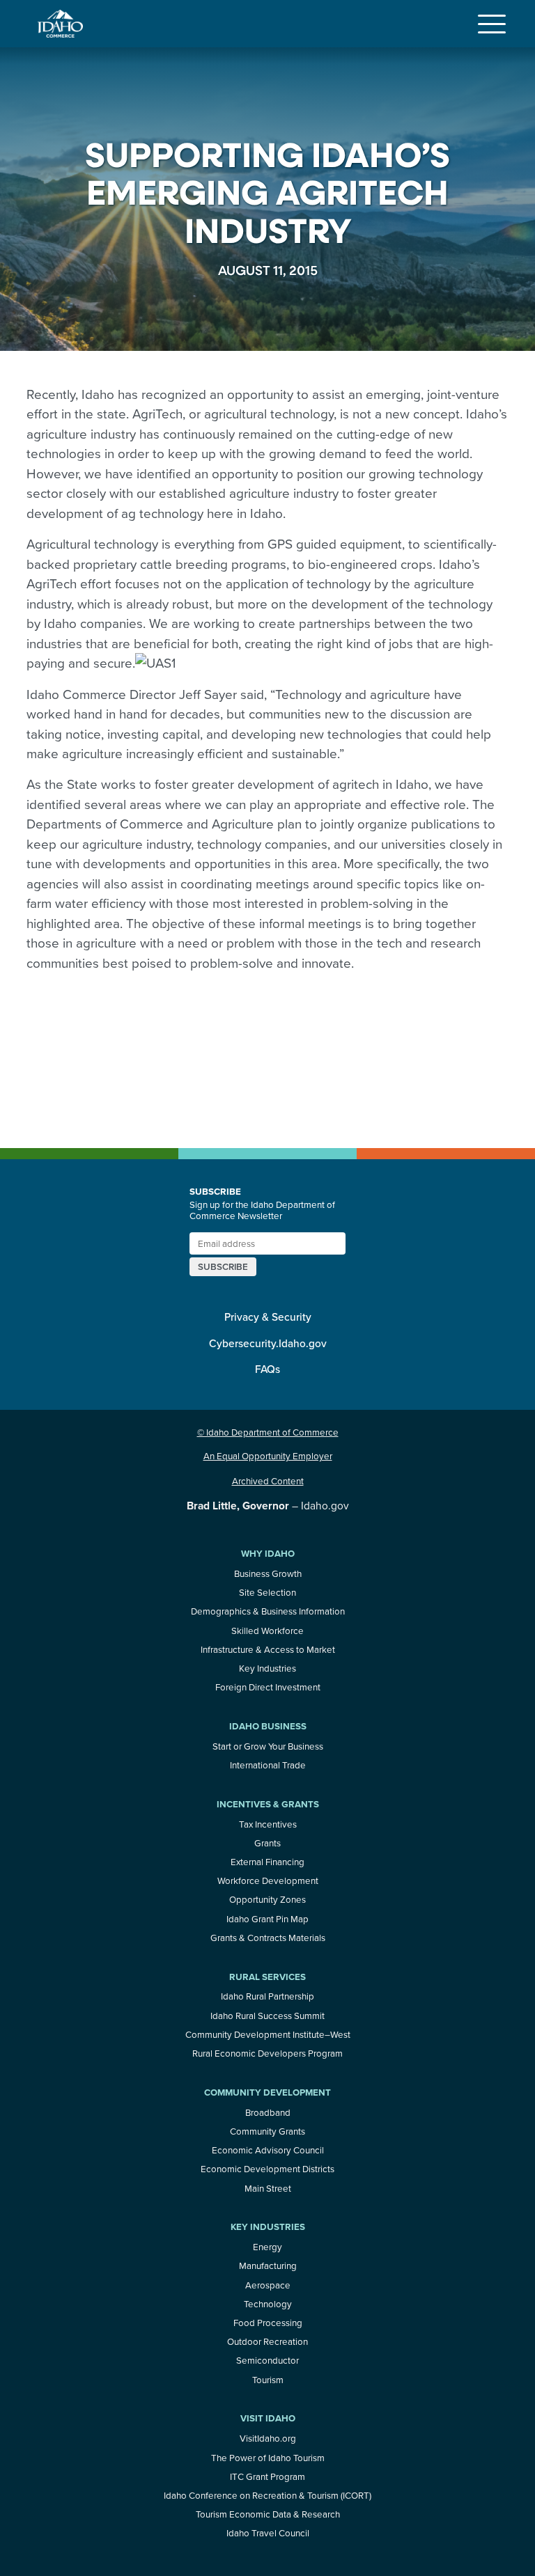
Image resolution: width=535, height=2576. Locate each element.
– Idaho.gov (268, 1505)
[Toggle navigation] (492, 24)
